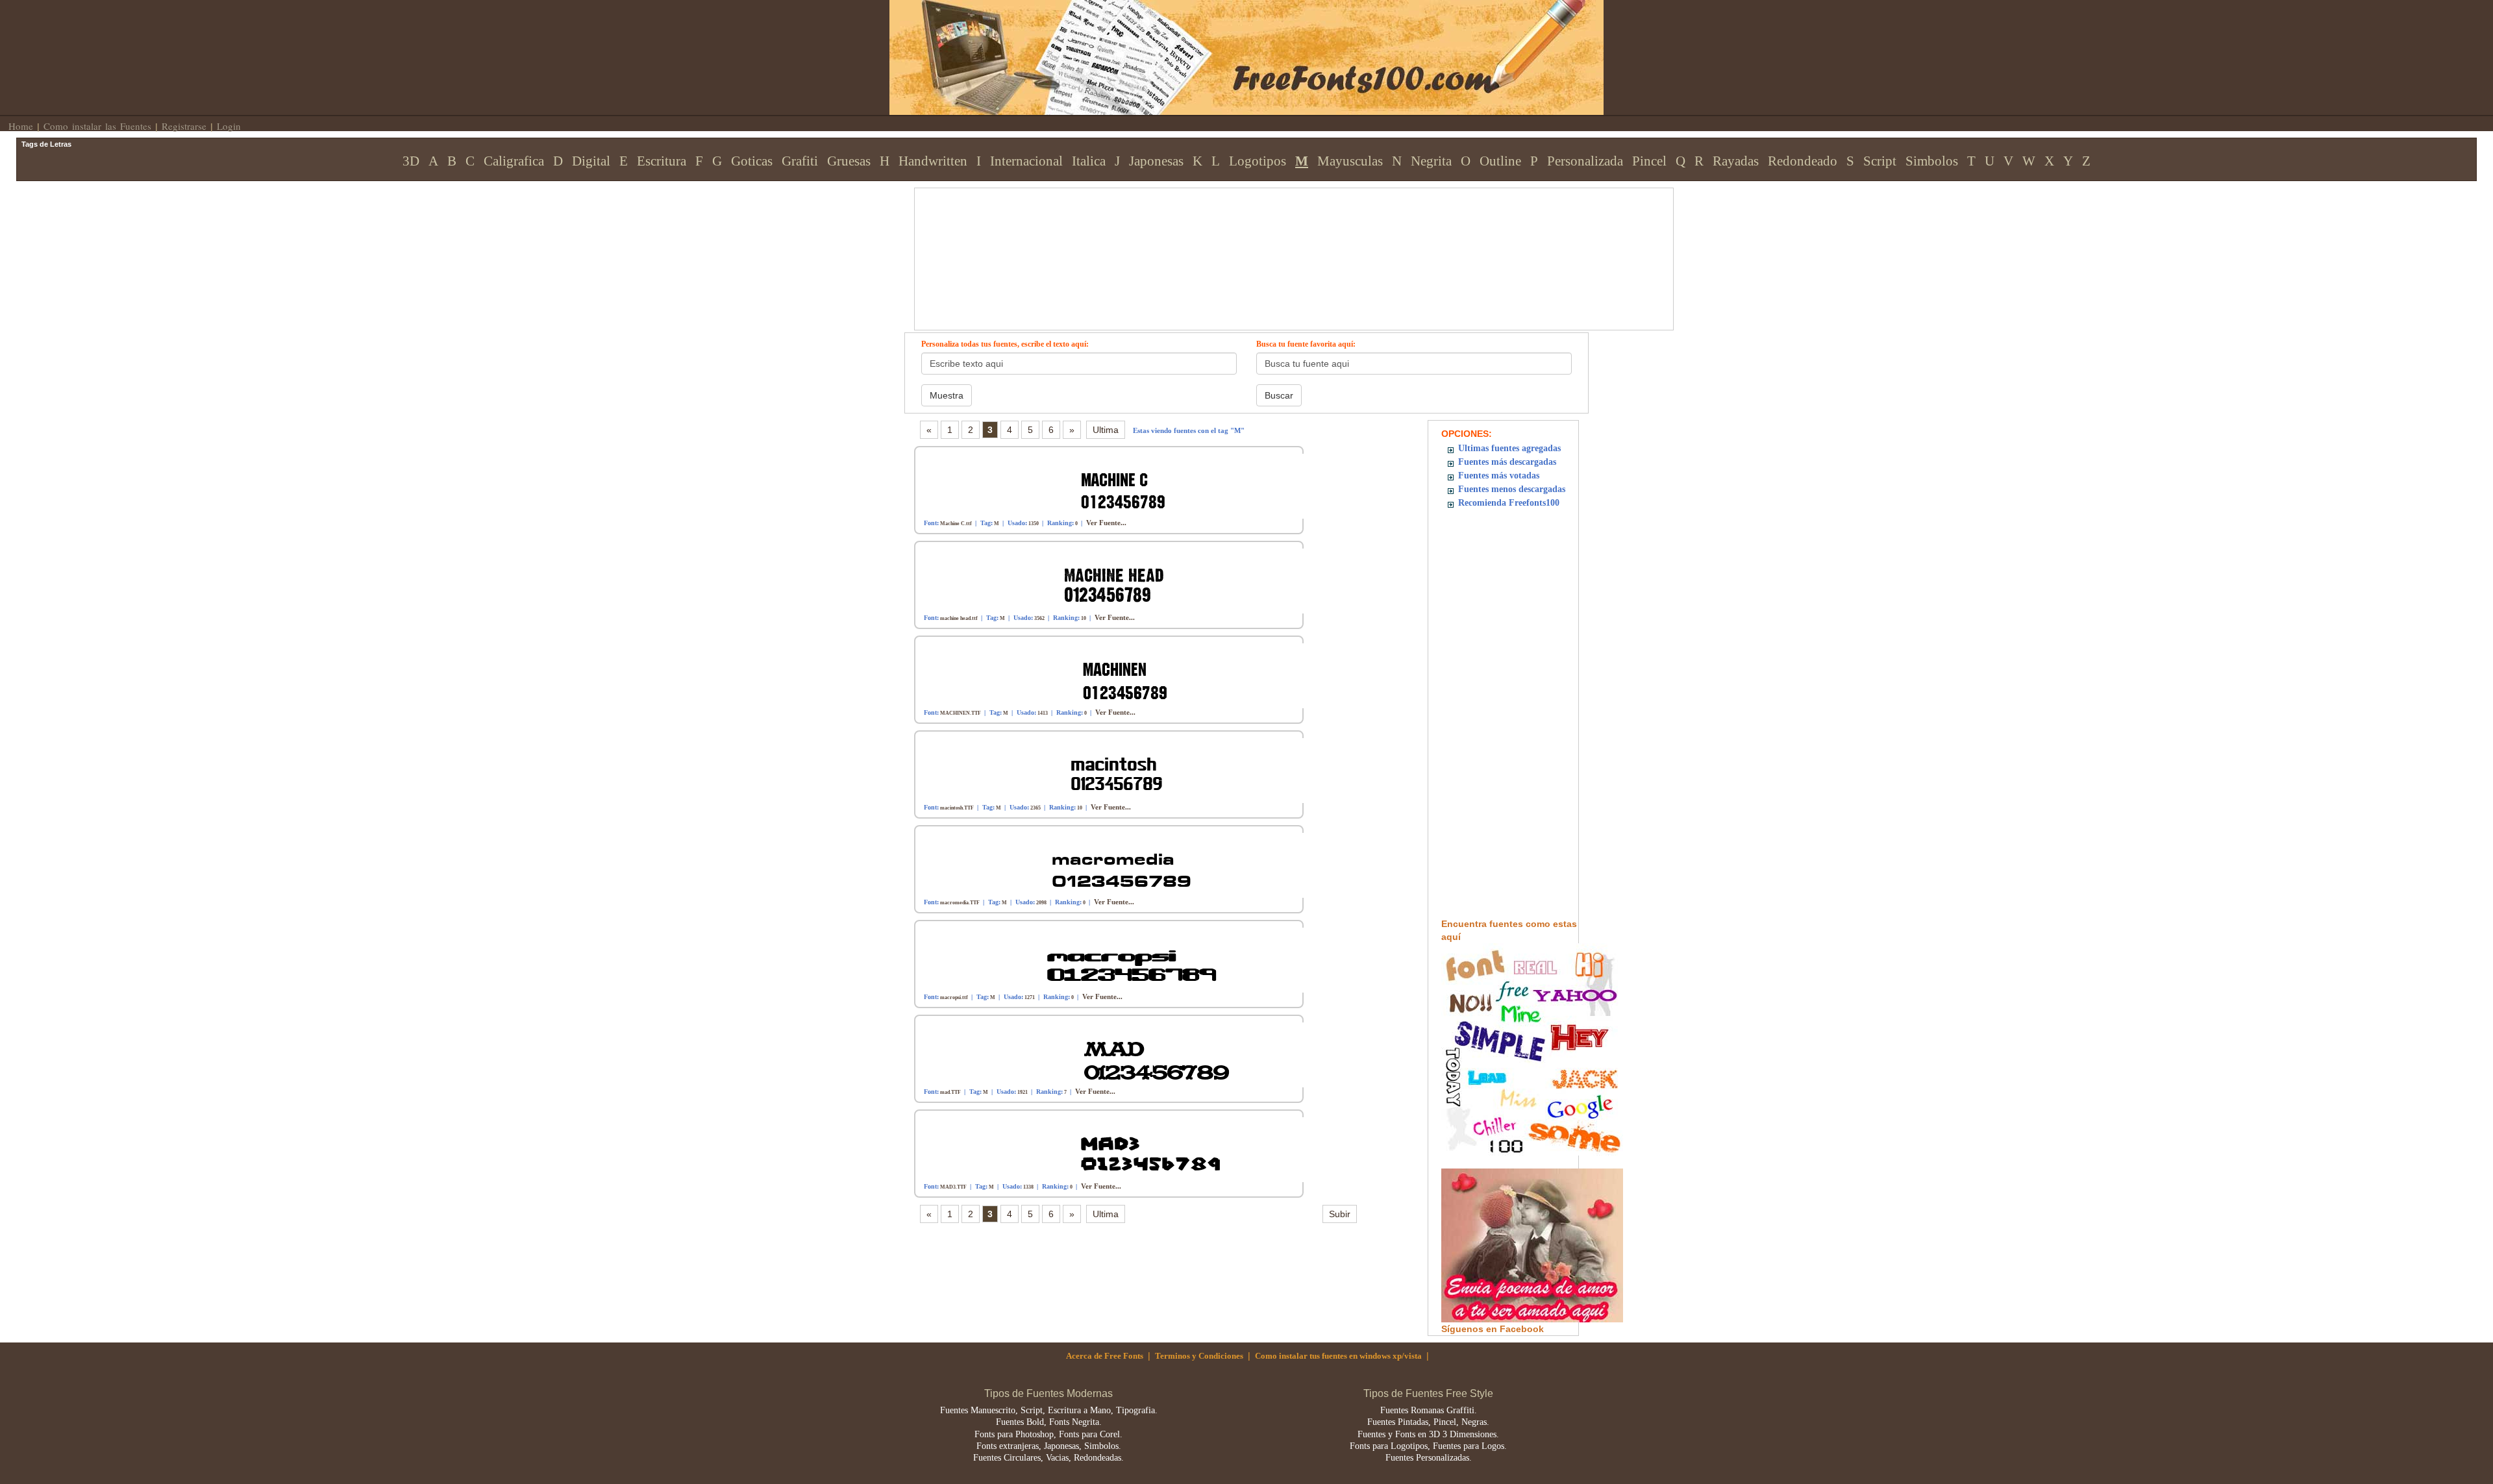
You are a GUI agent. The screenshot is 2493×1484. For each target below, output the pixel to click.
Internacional (1026, 161)
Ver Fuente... (1106, 523)
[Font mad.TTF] (1117, 1054)
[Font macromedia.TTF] (1117, 864)
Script (1880, 161)
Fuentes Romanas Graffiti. (1429, 1410)
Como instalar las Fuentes (97, 126)
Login (229, 126)
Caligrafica (514, 161)
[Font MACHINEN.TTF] (1117, 675)
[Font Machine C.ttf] (1117, 485)
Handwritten (933, 161)
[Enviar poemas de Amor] (1532, 1244)
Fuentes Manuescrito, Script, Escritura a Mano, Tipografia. (1049, 1410)
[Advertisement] (1224, 217)
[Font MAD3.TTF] (1117, 1149)
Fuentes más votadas (1499, 476)
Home (21, 126)
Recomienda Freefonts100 (1509, 503)
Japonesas (1156, 161)
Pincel (1649, 161)
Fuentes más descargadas (1507, 462)
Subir (1340, 1214)
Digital (591, 161)
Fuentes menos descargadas (1512, 489)
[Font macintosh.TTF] (1117, 770)
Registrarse (184, 126)
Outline (1500, 161)
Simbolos (1932, 161)
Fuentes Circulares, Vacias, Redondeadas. (1048, 1458)
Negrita (1431, 161)
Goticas (752, 161)
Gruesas (849, 161)
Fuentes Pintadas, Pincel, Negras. (1428, 1422)
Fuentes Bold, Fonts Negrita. (1049, 1422)
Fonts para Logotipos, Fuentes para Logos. (1428, 1446)
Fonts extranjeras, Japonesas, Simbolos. (1049, 1446)
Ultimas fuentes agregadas (1509, 448)
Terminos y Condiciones (1199, 1356)
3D (411, 161)
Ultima (1106, 430)
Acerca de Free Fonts (1105, 1356)
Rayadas (1736, 161)
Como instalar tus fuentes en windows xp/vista (1338, 1356)
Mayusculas (1350, 161)
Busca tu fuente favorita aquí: (1306, 344)
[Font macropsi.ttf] (1117, 959)
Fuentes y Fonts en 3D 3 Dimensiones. (1428, 1434)
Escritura (662, 161)
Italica (1089, 161)
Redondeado (1803, 161)
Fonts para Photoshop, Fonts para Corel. (1048, 1434)
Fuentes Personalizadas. (1429, 1458)
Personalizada (1585, 161)
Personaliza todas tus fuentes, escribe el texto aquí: (1005, 344)
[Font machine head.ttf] (1117, 580)
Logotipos (1258, 161)
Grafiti (800, 161)
